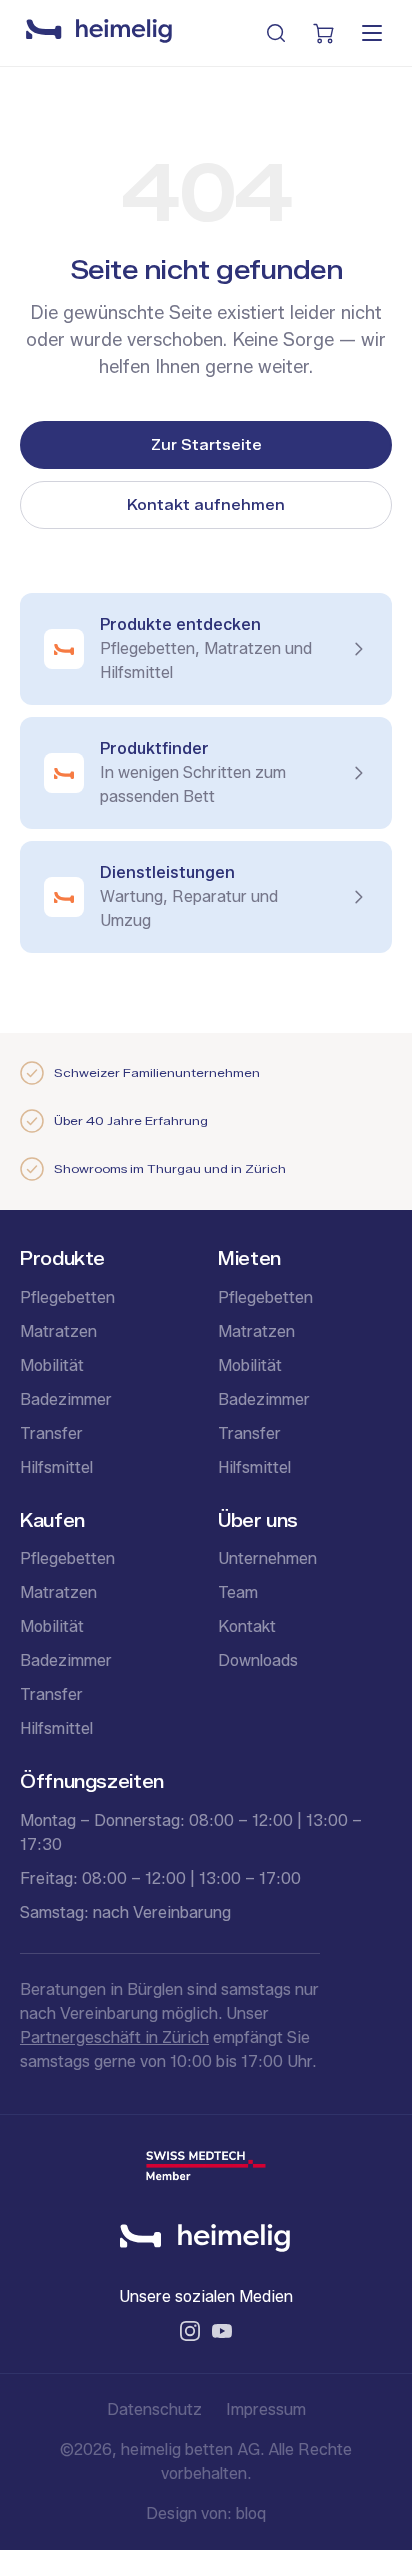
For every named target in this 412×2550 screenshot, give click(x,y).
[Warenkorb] (324, 33)
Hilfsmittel (56, 1467)
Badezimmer (66, 1399)
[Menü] (372, 33)
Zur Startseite (206, 445)
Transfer (51, 1433)
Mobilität (52, 1365)
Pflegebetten (67, 1297)
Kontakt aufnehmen (206, 505)
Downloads (258, 1660)
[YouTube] (222, 2331)
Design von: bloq (206, 2513)
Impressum (266, 2409)
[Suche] (276, 33)
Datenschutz (154, 2409)
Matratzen (58, 1331)
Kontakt (247, 1626)
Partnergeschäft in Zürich (114, 2037)
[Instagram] (190, 2331)
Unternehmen (267, 1558)
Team (238, 1592)
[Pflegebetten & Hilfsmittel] (99, 33)
